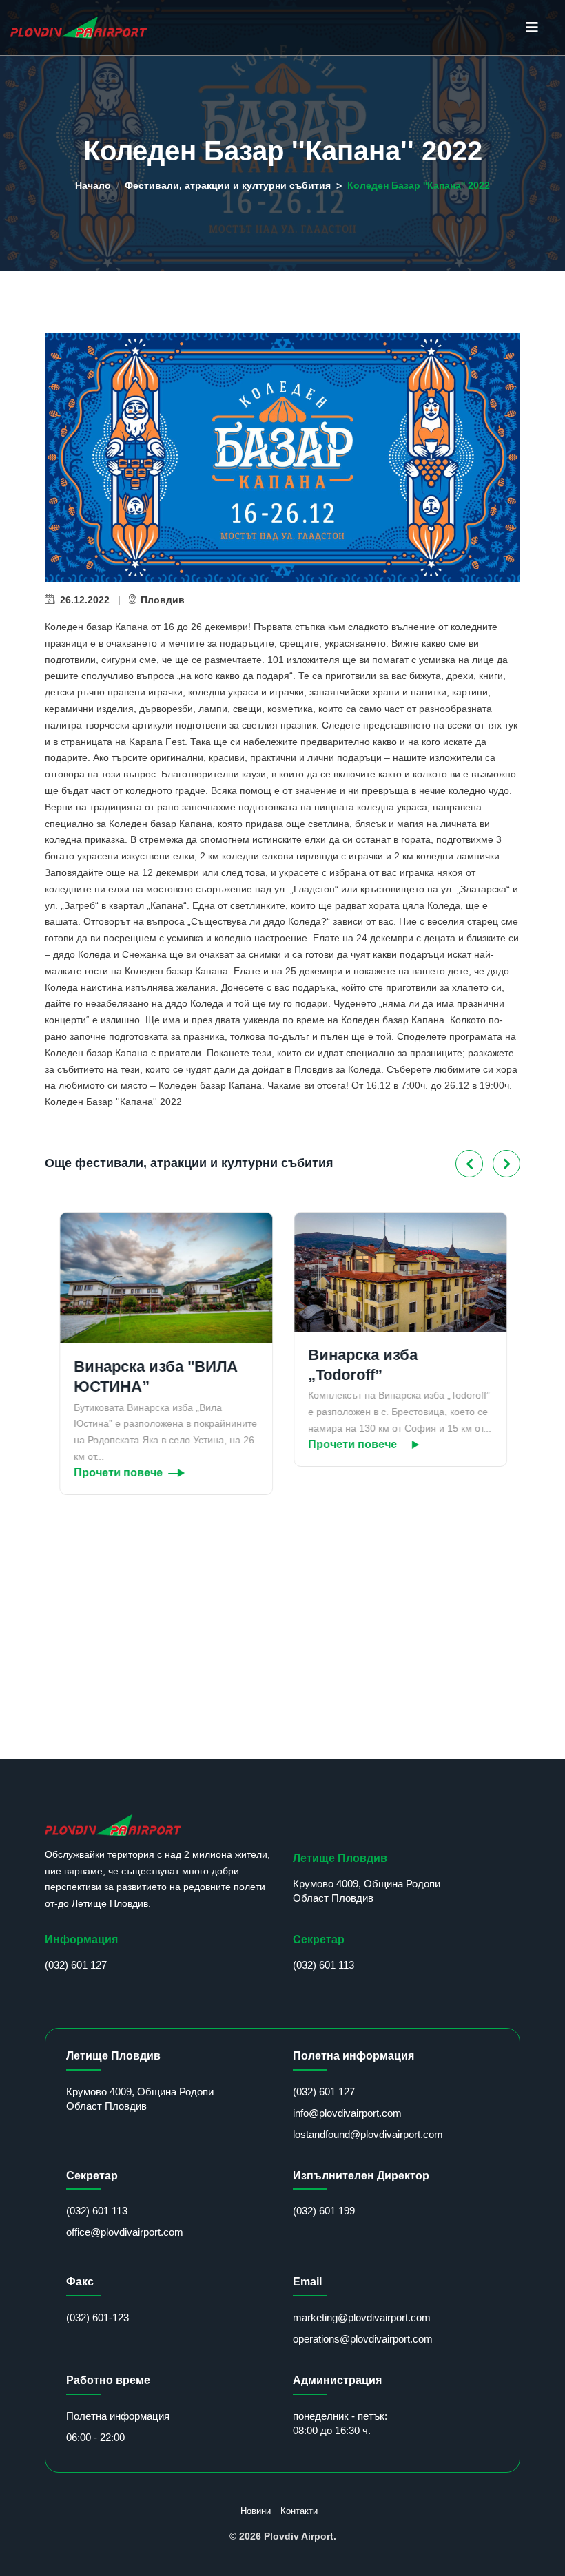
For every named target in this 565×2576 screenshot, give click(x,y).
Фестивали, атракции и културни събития (228, 185)
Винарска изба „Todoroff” (362, 1365)
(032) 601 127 (76, 1965)
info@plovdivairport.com (347, 2113)
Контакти (299, 2511)
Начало (93, 185)
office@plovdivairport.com (125, 2232)
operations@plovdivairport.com (363, 2339)
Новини (256, 2511)
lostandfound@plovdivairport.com (368, 2134)
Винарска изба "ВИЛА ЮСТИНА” (155, 1376)
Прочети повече (117, 1473)
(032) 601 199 (324, 2211)
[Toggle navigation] (532, 28)
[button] (469, 1164)
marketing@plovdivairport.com (362, 2317)
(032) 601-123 (97, 2317)
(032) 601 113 (323, 1965)
